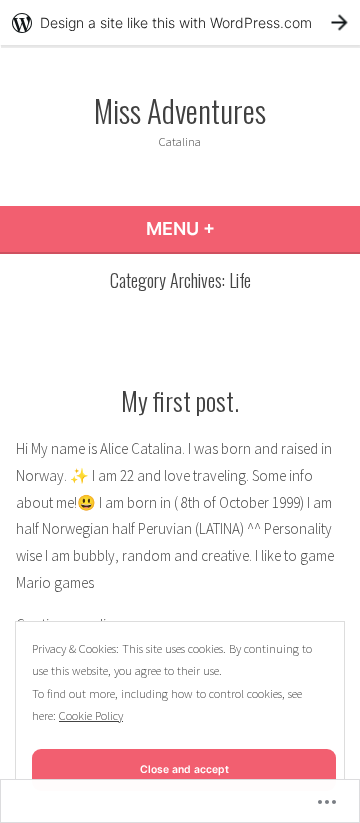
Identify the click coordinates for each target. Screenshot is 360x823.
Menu (234, 228)
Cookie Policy (91, 715)
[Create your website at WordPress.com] (180, 22)
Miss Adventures (180, 110)
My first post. (180, 400)
